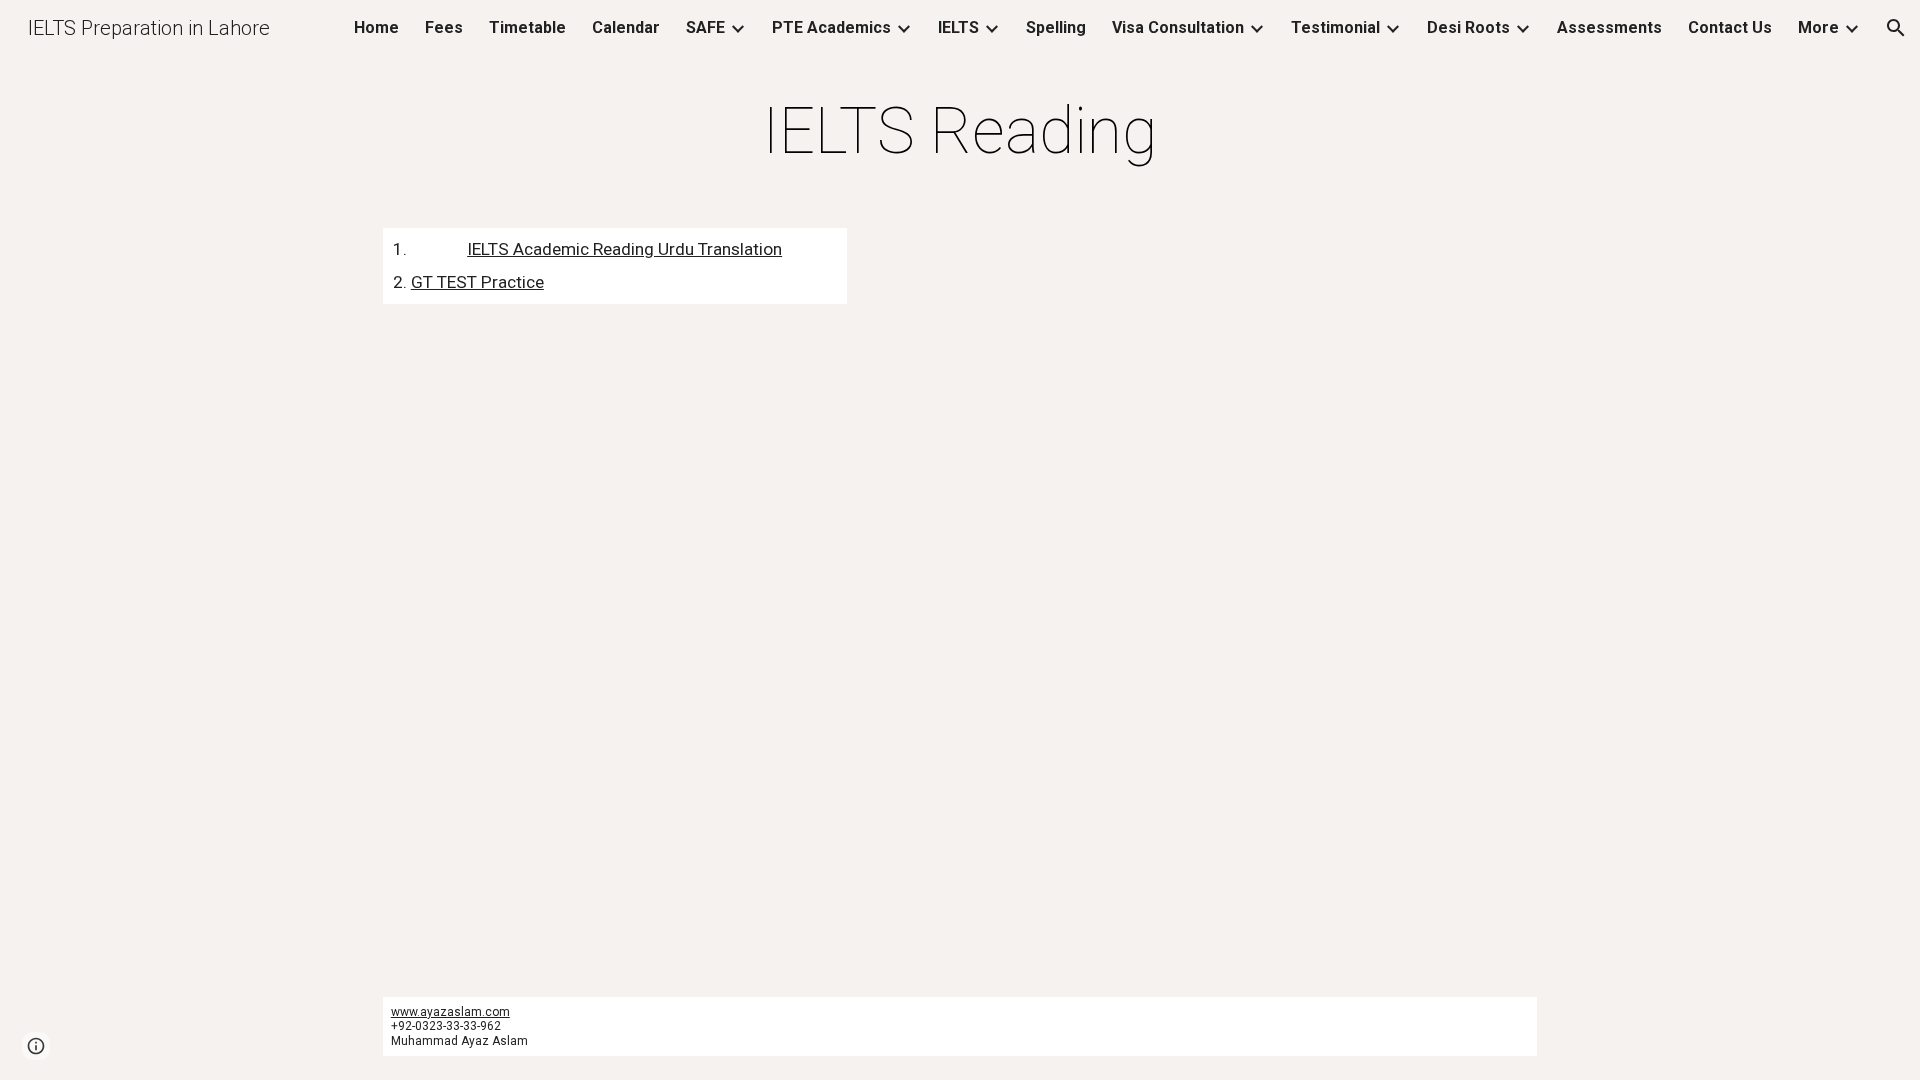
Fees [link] (444, 27)
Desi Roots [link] (1468, 27)
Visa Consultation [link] (1178, 27)
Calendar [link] (626, 27)
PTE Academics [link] (831, 27)
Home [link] (376, 27)
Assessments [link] (1609, 27)
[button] (1896, 28)
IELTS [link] (958, 27)
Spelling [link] (1056, 27)
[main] (960, 132)
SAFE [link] (705, 27)
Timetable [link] (527, 27)
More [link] (1818, 27)
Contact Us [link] (1730, 27)
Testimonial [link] (1335, 27)
